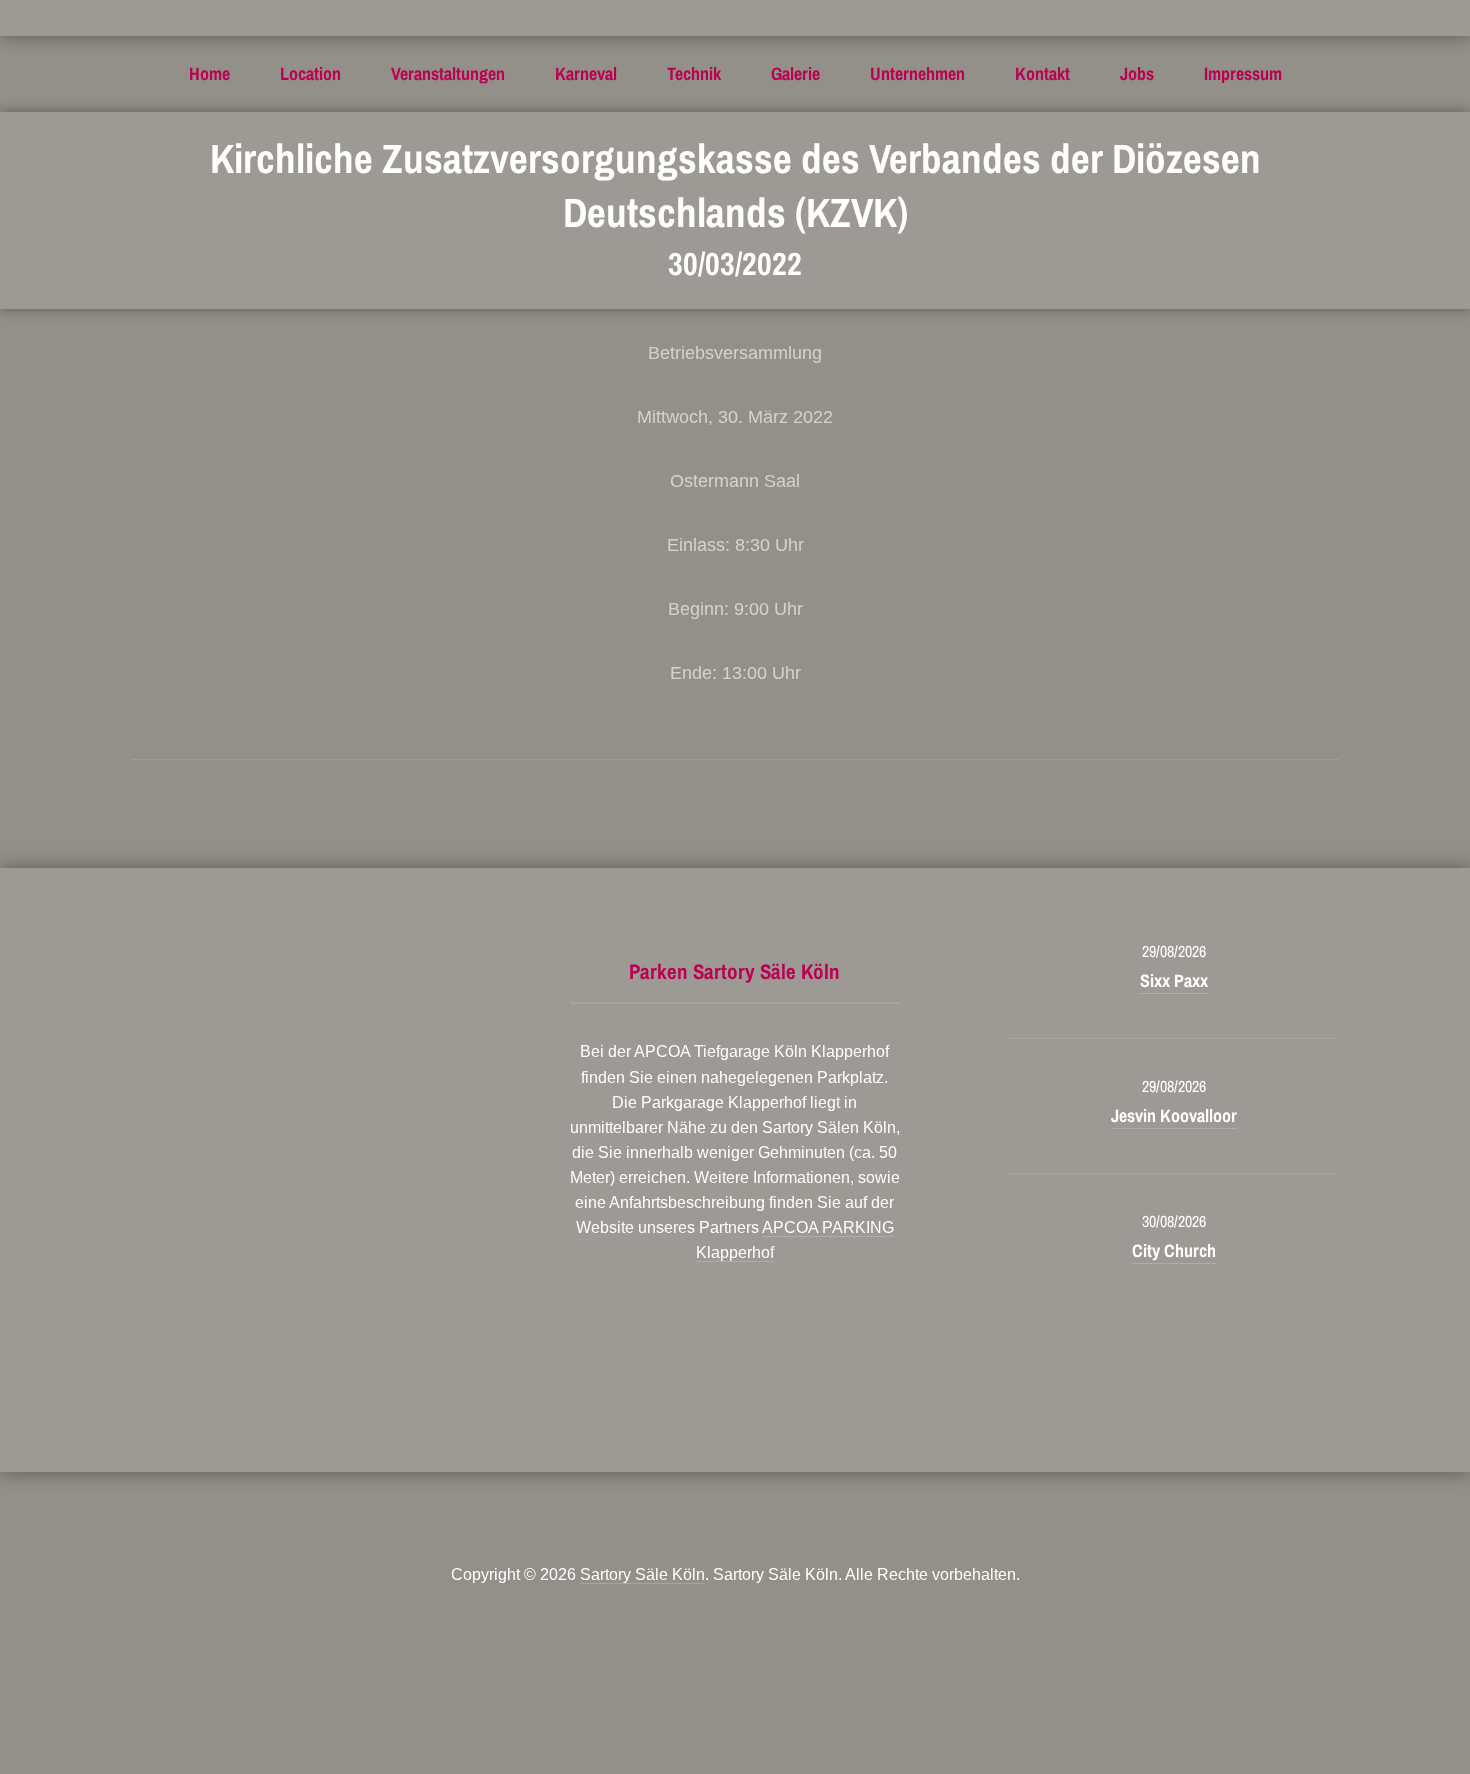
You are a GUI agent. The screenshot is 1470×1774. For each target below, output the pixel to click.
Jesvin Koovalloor (1174, 1115)
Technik (694, 73)
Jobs (1137, 73)
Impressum (1243, 73)
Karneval (586, 73)
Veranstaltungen (448, 73)
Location (310, 73)
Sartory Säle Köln (642, 1574)
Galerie (795, 73)
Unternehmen (917, 73)
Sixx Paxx (1174, 980)
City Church (1174, 1250)
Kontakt (1042, 73)
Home (209, 73)
